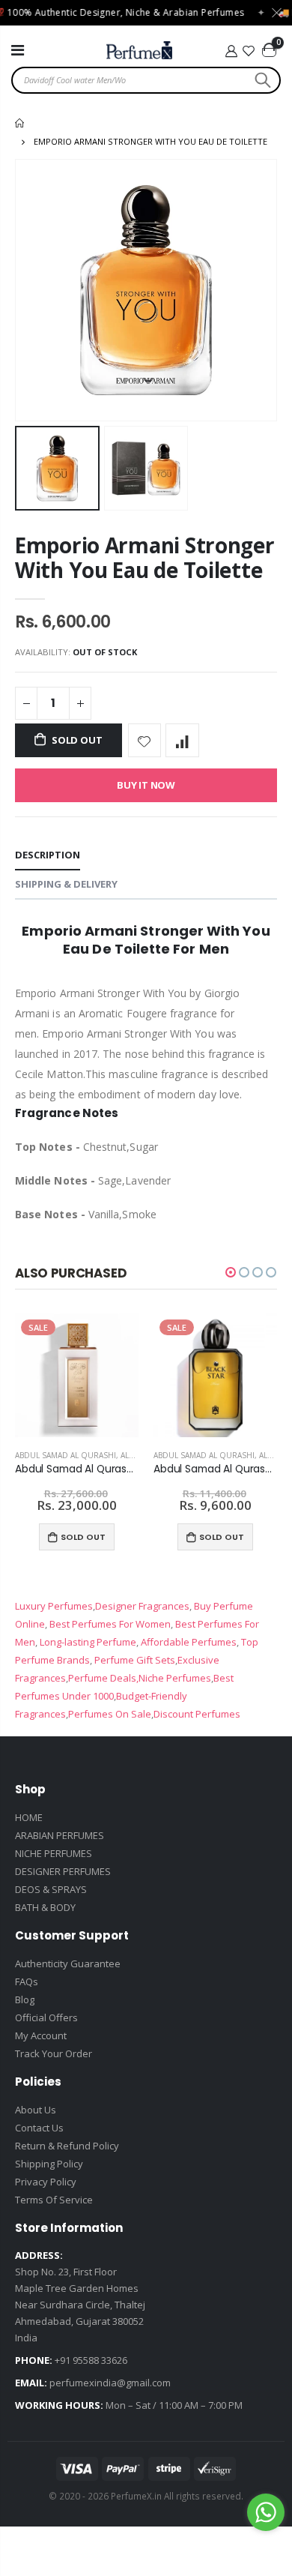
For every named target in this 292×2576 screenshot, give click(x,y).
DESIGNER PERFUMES (63, 1871)
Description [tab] (48, 855)
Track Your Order (54, 2053)
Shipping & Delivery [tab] (66, 884)
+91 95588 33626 (91, 2360)
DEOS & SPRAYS (51, 1889)
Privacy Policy (46, 2182)
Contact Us (39, 2128)
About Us (36, 2110)
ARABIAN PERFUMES (60, 1835)
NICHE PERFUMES (54, 1853)
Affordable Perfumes (188, 1642)
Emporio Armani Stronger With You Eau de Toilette (145, 557)
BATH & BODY (45, 1907)
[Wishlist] (249, 51)
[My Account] (231, 51)
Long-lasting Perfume (87, 1642)
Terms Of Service (54, 2200)
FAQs (27, 1981)
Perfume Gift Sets (134, 1660)
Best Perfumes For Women (109, 1624)
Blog (25, 1999)
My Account (41, 2035)
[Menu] (18, 50)
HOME (29, 1817)
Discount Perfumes (197, 1714)
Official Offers (46, 2017)
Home (21, 123)
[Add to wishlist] (145, 740)
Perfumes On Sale (110, 1714)
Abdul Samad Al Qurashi (66, 1455)
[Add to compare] (182, 740)
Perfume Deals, (103, 1678)
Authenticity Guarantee (68, 1963)
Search (261, 80)
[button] (231, 1272)
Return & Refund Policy (67, 2146)
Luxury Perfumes (54, 1606)
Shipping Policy (49, 2164)
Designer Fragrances (142, 1606)
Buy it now (146, 785)
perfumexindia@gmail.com (110, 2383)
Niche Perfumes (175, 1678)
